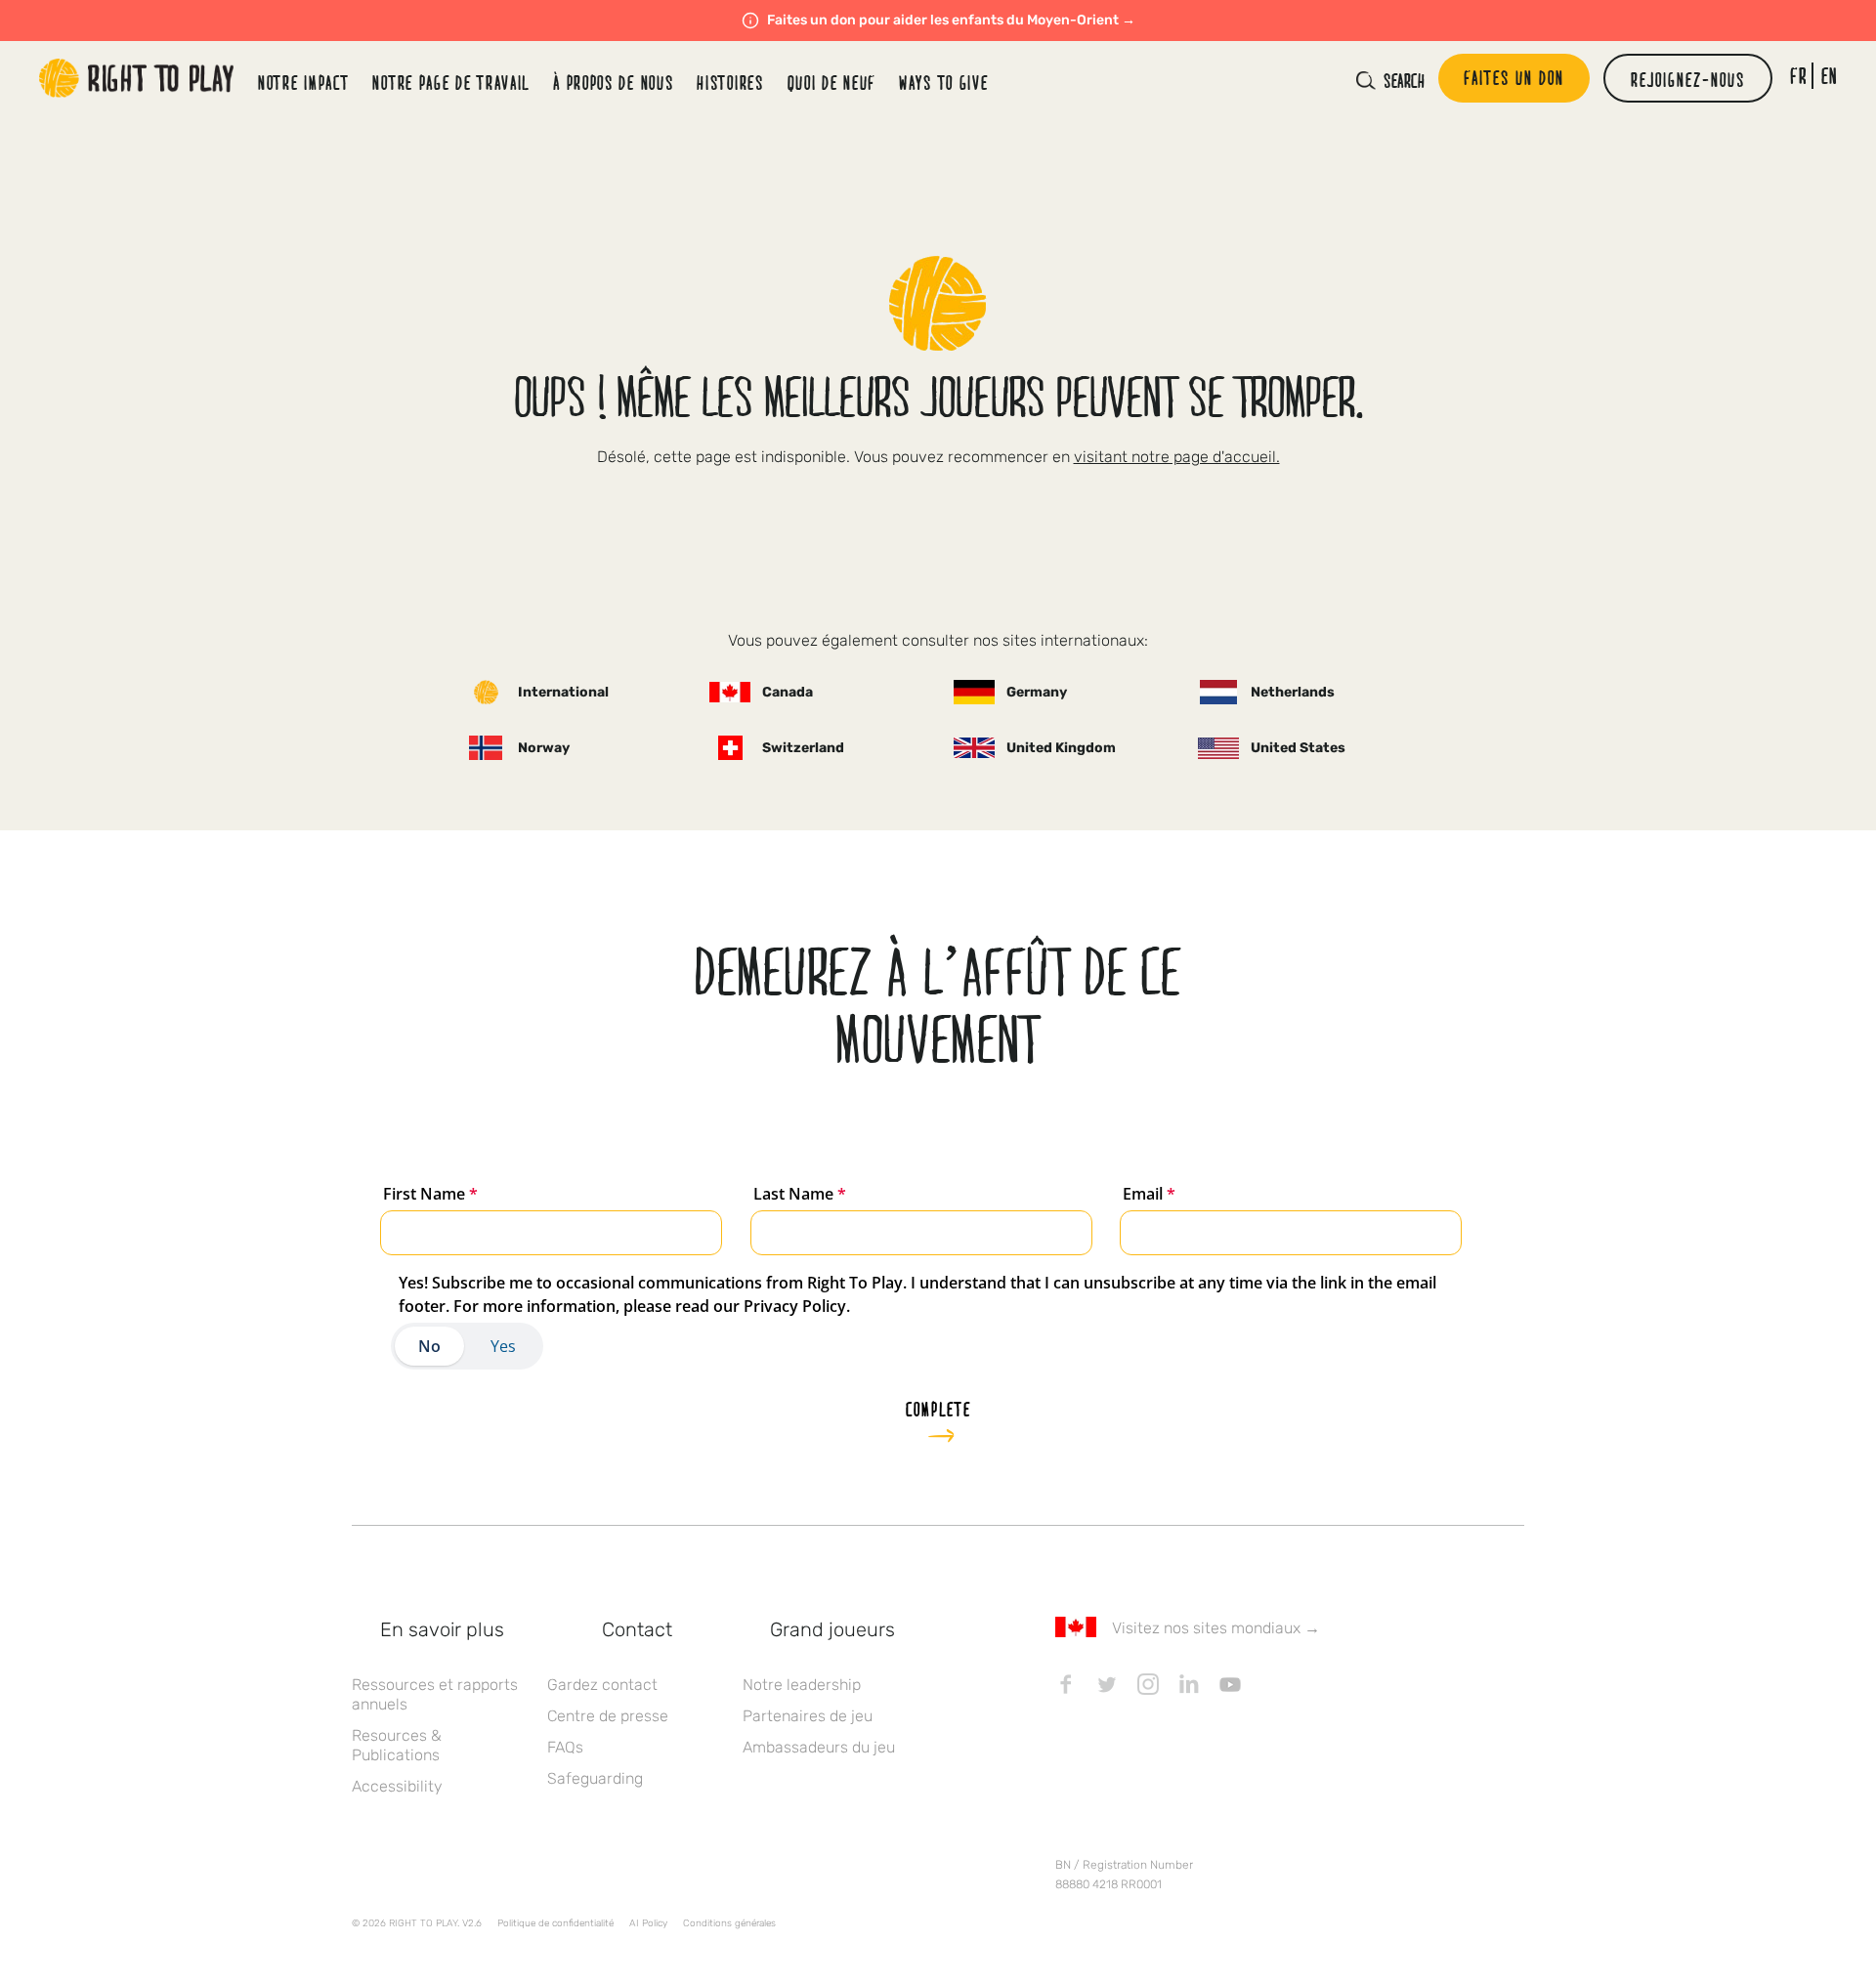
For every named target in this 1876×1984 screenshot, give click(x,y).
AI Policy (648, 1923)
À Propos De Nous (613, 82)
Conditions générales (729, 1923)
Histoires (730, 82)
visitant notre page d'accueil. (1177, 457)
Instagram (1148, 1684)
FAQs (565, 1747)
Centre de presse (608, 1716)
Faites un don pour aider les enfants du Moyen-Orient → (951, 20)
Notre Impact (303, 82)
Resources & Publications (397, 1745)
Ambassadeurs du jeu (819, 1747)
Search (1404, 80)
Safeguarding (595, 1778)
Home (137, 78)
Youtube (1230, 1684)
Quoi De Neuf (831, 82)
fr (1798, 76)
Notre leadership (802, 1685)
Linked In (1189, 1684)
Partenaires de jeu (808, 1716)
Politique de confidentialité (555, 1923)
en (1830, 76)
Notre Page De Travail (451, 82)
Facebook (1066, 1684)
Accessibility (397, 1786)
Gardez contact (602, 1685)
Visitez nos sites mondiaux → (1216, 1628)
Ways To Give (943, 82)
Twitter (1107, 1684)
